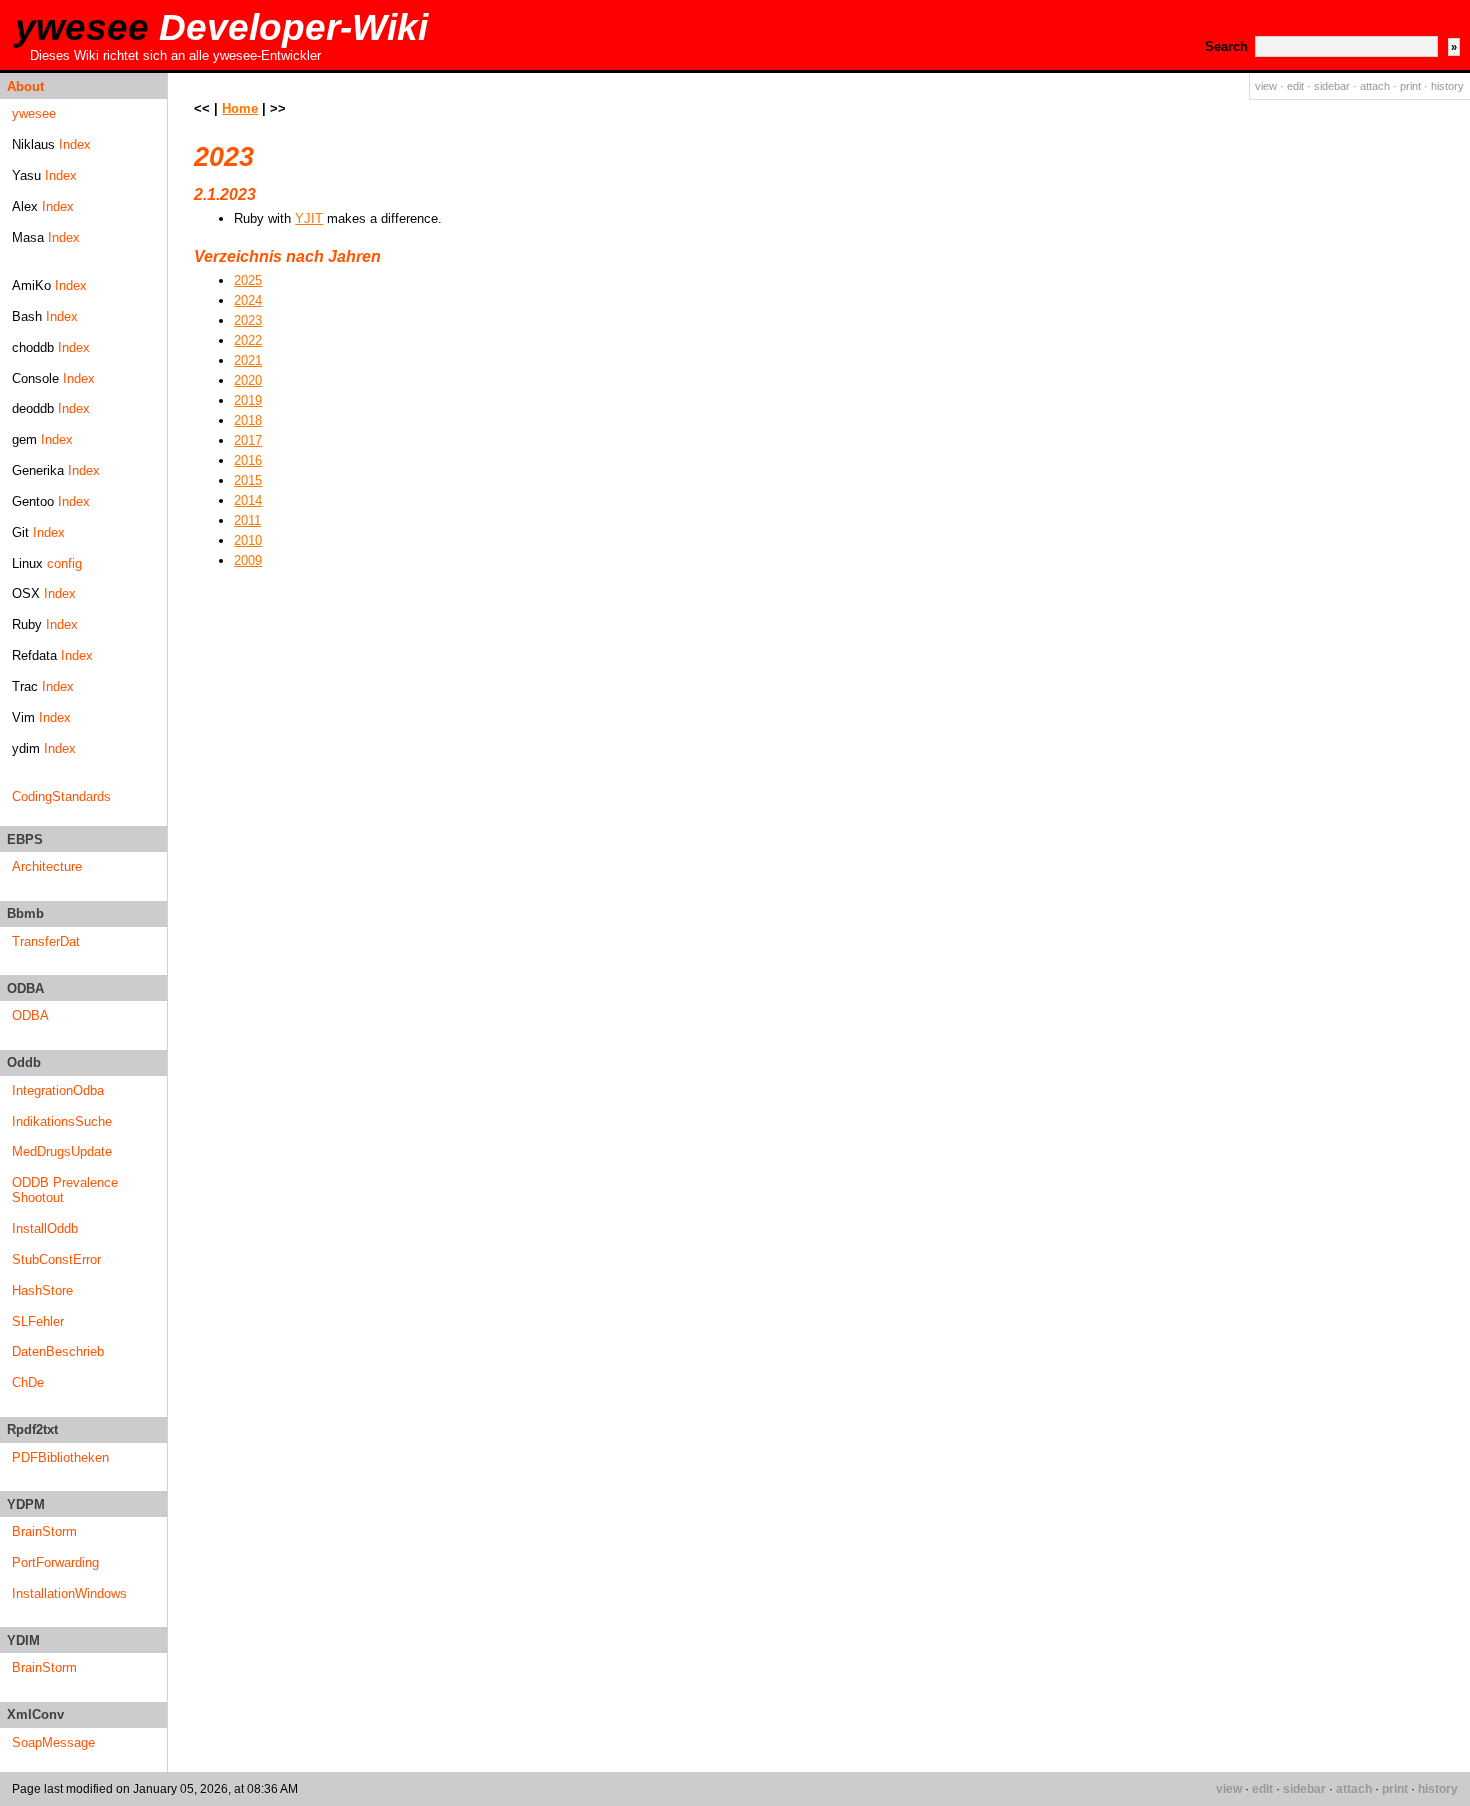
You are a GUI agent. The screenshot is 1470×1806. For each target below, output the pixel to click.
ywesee (221, 27)
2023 (248, 320)
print (1410, 86)
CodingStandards (61, 796)
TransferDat (46, 941)
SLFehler (38, 1321)
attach (1375, 86)
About (25, 86)
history (1447, 86)
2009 (248, 560)
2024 (248, 300)
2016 (248, 460)
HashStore (42, 1290)
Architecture (47, 866)
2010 (248, 540)
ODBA (30, 1015)
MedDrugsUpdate (62, 1151)
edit (1295, 86)
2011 (247, 520)
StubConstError (56, 1259)
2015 (248, 480)
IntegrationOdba (58, 1090)
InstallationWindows (69, 1593)
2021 (248, 360)
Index (75, 144)
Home (240, 108)
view (1266, 86)
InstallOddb (45, 1228)
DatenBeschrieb (58, 1351)
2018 (248, 420)
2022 (248, 340)
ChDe (28, 1382)
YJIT (309, 218)
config (64, 563)
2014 (248, 500)
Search (1226, 46)
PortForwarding (55, 1562)
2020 (248, 380)
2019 (248, 400)
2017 (248, 440)
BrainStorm (44, 1531)
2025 (248, 280)
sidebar (1332, 86)
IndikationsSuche (62, 1121)
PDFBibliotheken (60, 1457)
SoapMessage (53, 1742)
